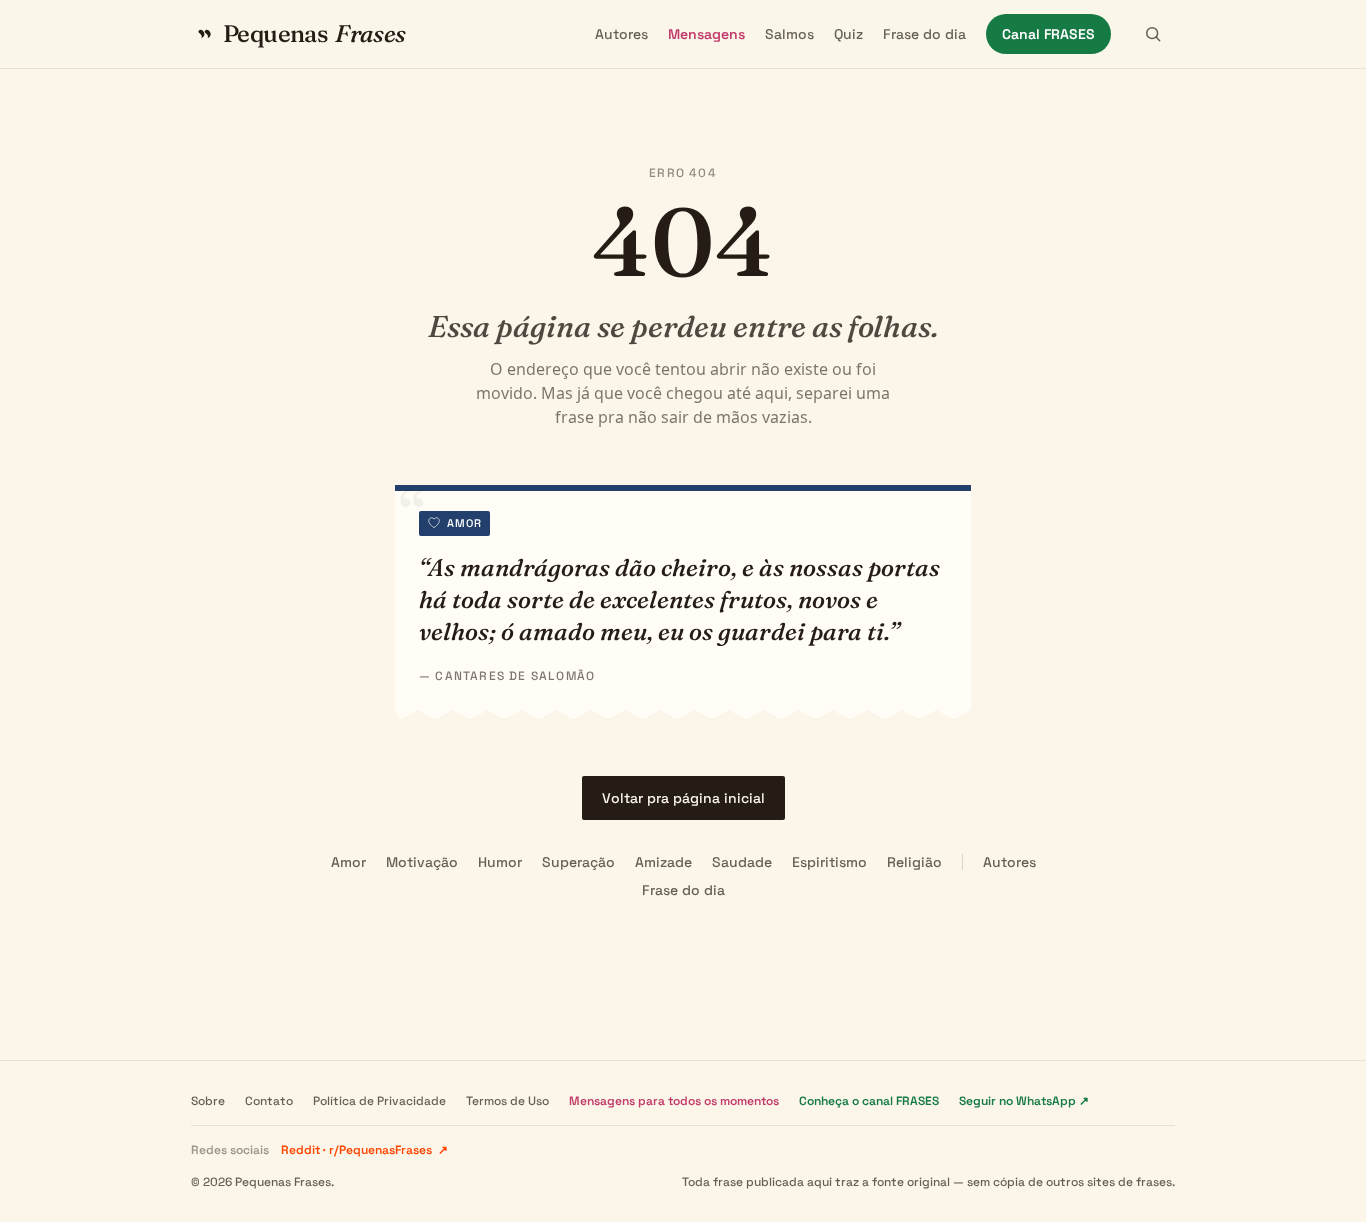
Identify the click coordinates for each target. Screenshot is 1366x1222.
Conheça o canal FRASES (869, 1101)
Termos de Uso (507, 1101)
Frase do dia (924, 34)
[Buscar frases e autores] (1153, 34)
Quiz (848, 34)
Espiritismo (829, 862)
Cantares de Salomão (515, 676)
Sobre (208, 1101)
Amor (348, 862)
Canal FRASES (1048, 34)
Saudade (742, 862)
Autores (621, 34)
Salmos (789, 34)
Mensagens (706, 34)
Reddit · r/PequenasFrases (364, 1150)
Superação (578, 862)
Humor (500, 862)
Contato (269, 1101)
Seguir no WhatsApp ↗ (1024, 1101)
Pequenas (314, 33)
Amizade (663, 862)
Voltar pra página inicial (683, 798)
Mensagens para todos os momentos (674, 1101)
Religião (914, 862)
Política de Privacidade (379, 1101)
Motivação (422, 862)
